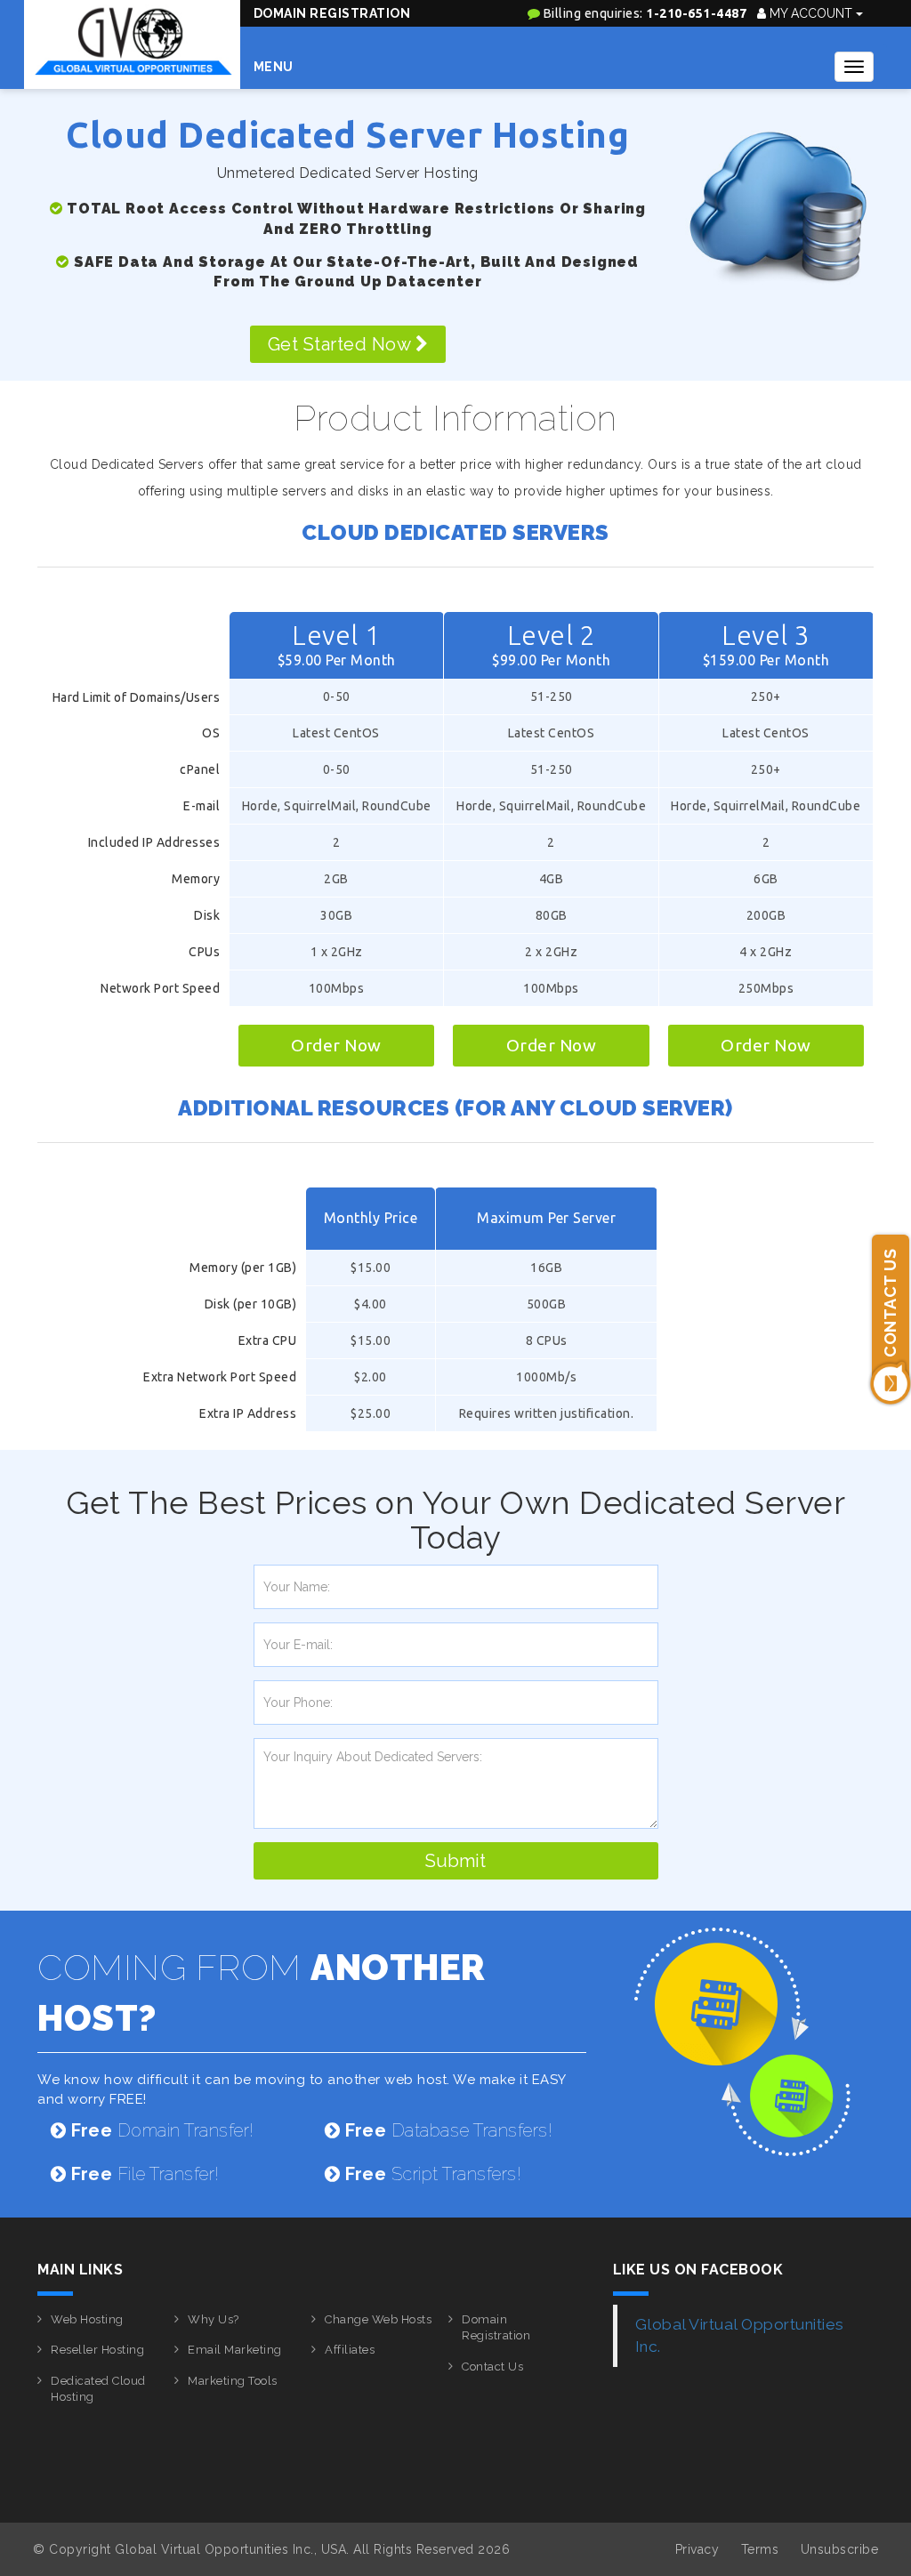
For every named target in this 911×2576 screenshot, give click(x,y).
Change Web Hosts (378, 2319)
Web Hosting (87, 2319)
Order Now (336, 1045)
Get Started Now (342, 344)
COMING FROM (262, 1992)
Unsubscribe (840, 2549)
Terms (760, 2549)
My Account (811, 13)
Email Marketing (235, 2350)
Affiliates (350, 2350)
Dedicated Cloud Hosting (98, 2389)
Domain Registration (332, 13)
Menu (274, 67)
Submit (455, 1861)
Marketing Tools (233, 2381)
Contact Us (492, 2367)
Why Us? (214, 2319)
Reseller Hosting (97, 2350)
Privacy (697, 2549)
